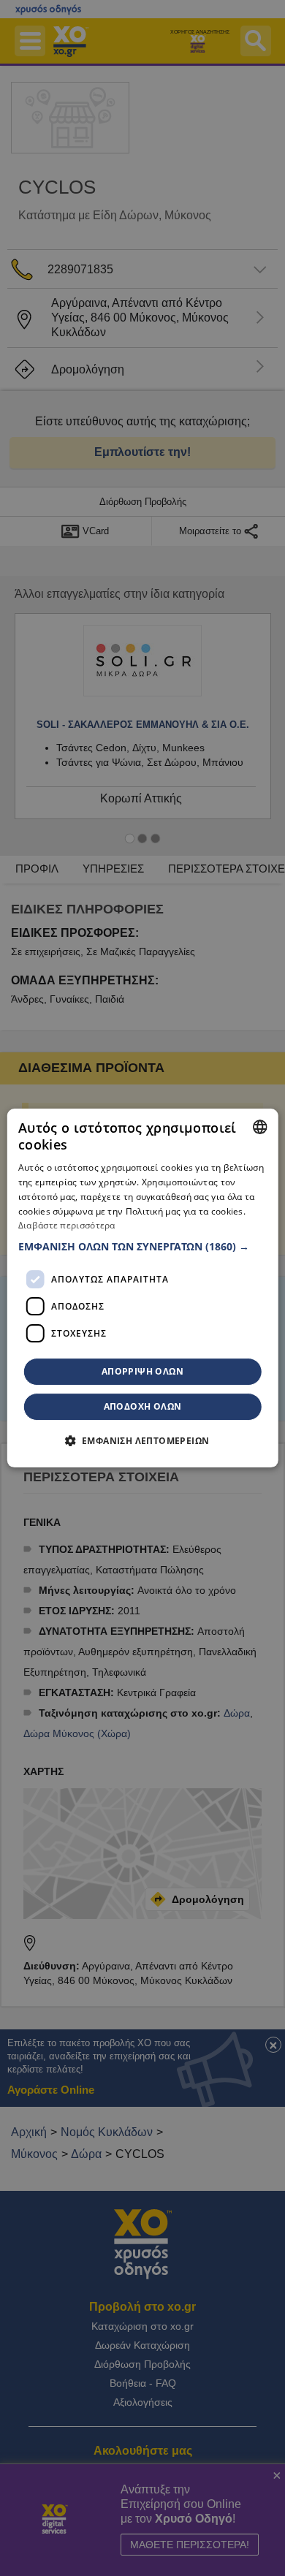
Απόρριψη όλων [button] (142, 1371)
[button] (143, 1247)
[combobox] (259, 1127)
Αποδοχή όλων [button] (143, 1406)
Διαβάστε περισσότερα (67, 1226)
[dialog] (143, 1288)
